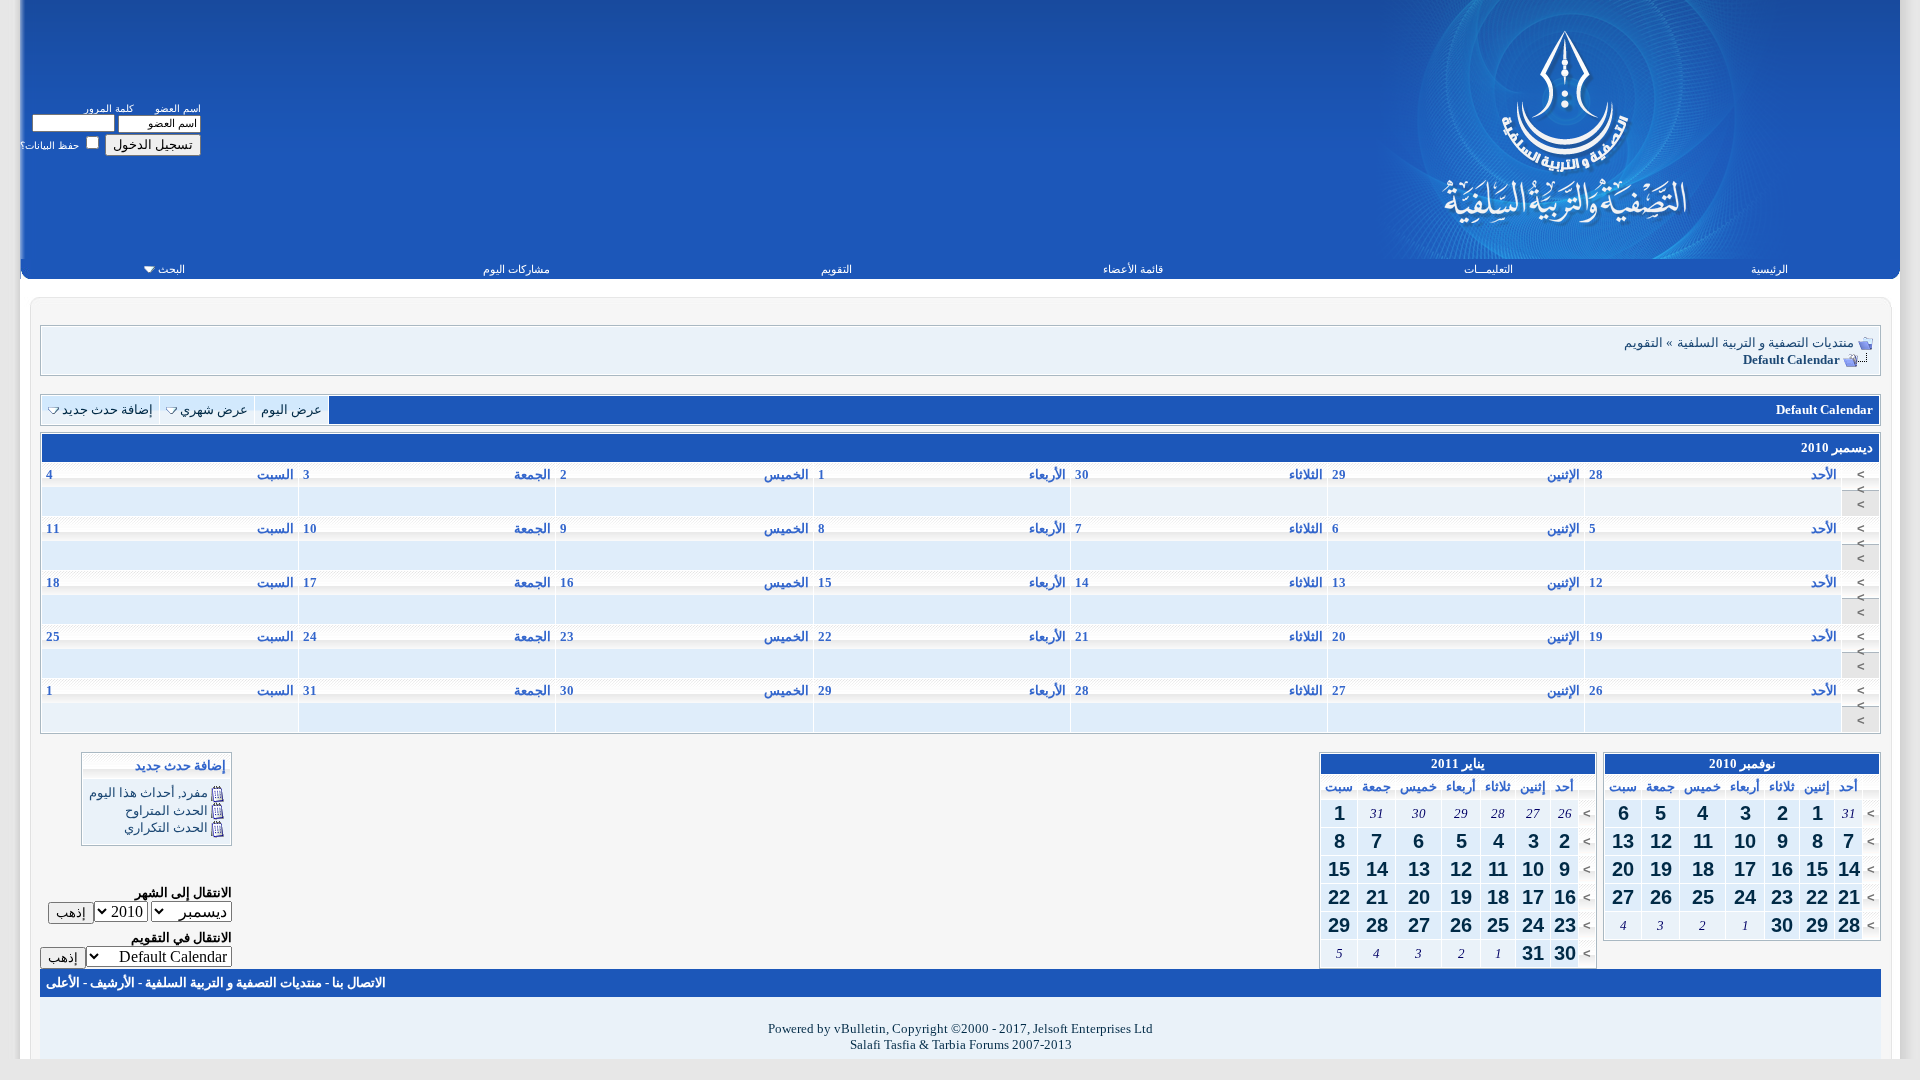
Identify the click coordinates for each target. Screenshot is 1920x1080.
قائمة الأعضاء (1133, 269)
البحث (171, 269)
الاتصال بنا (359, 982)
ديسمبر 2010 (1837, 447)
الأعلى (63, 982)
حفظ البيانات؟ (51, 145)
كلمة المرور (109, 108)
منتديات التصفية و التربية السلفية (1765, 342)
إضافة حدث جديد (107, 409)
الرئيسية (1769, 269)
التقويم (836, 269)
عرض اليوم (291, 409)
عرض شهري (214, 409)
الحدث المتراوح (166, 810)
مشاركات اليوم (516, 269)
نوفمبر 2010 (1742, 763)
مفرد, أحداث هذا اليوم (148, 792)
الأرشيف (112, 982)
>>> (1861, 489)
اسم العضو (178, 108)
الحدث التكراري (166, 827)
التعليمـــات (1488, 269)
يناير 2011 (1458, 763)
